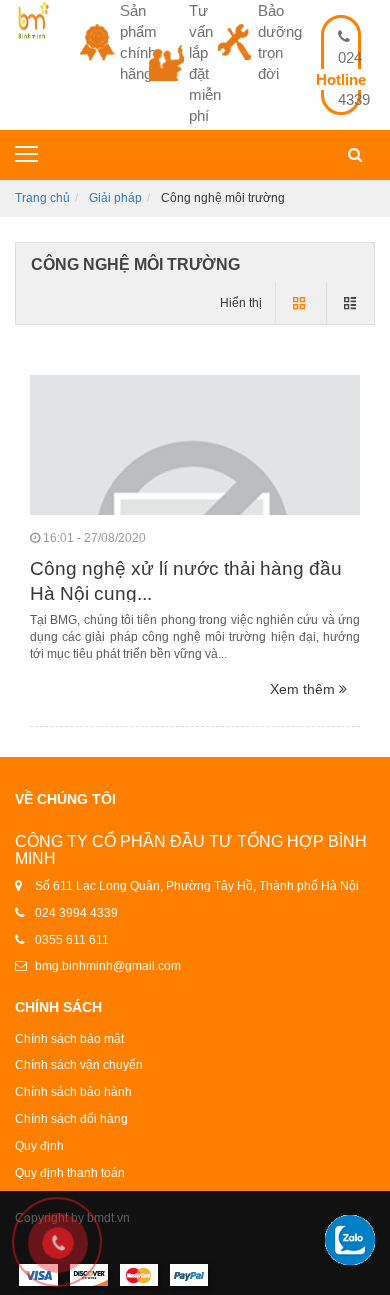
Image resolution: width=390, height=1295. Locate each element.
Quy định (39, 1146)
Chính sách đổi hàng (71, 1119)
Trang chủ (42, 198)
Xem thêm (304, 689)
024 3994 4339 (76, 913)
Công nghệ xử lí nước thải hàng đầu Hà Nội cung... (186, 581)
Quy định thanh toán (70, 1173)
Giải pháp (115, 198)
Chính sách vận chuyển (79, 1065)
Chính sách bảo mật (69, 1039)
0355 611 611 (72, 940)
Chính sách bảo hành (73, 1092)
